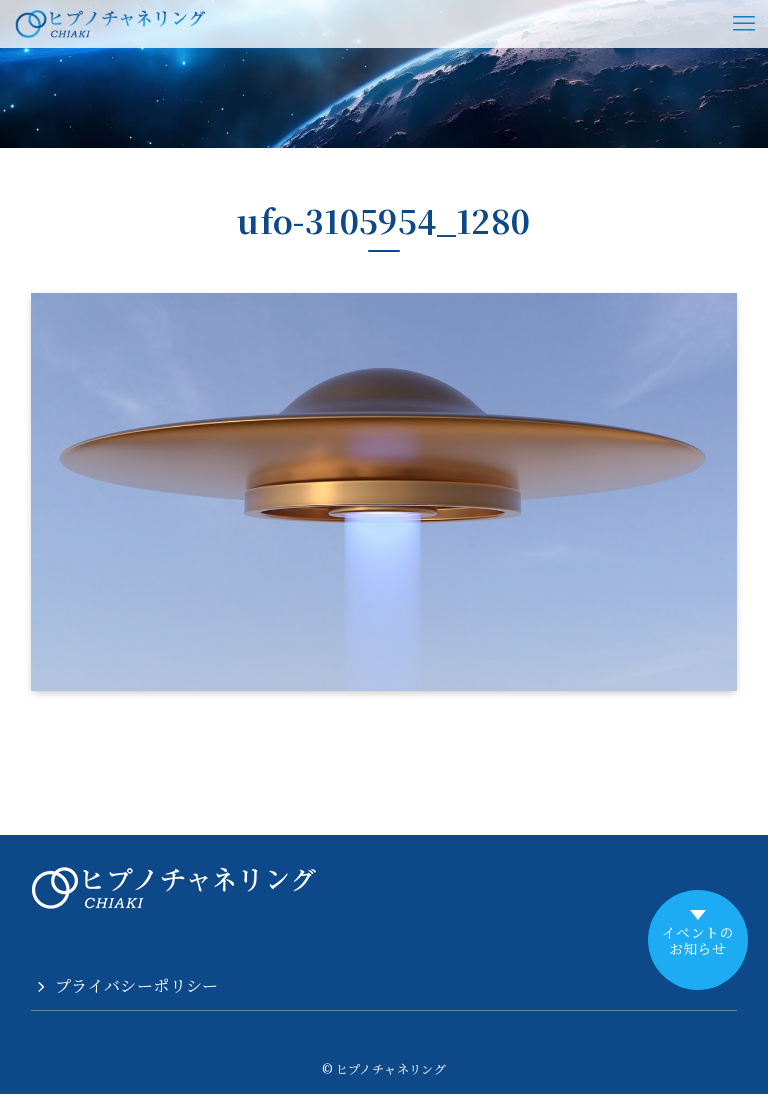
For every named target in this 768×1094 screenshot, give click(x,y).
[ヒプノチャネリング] (110, 24)
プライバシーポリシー (137, 985)
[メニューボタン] (744, 24)
